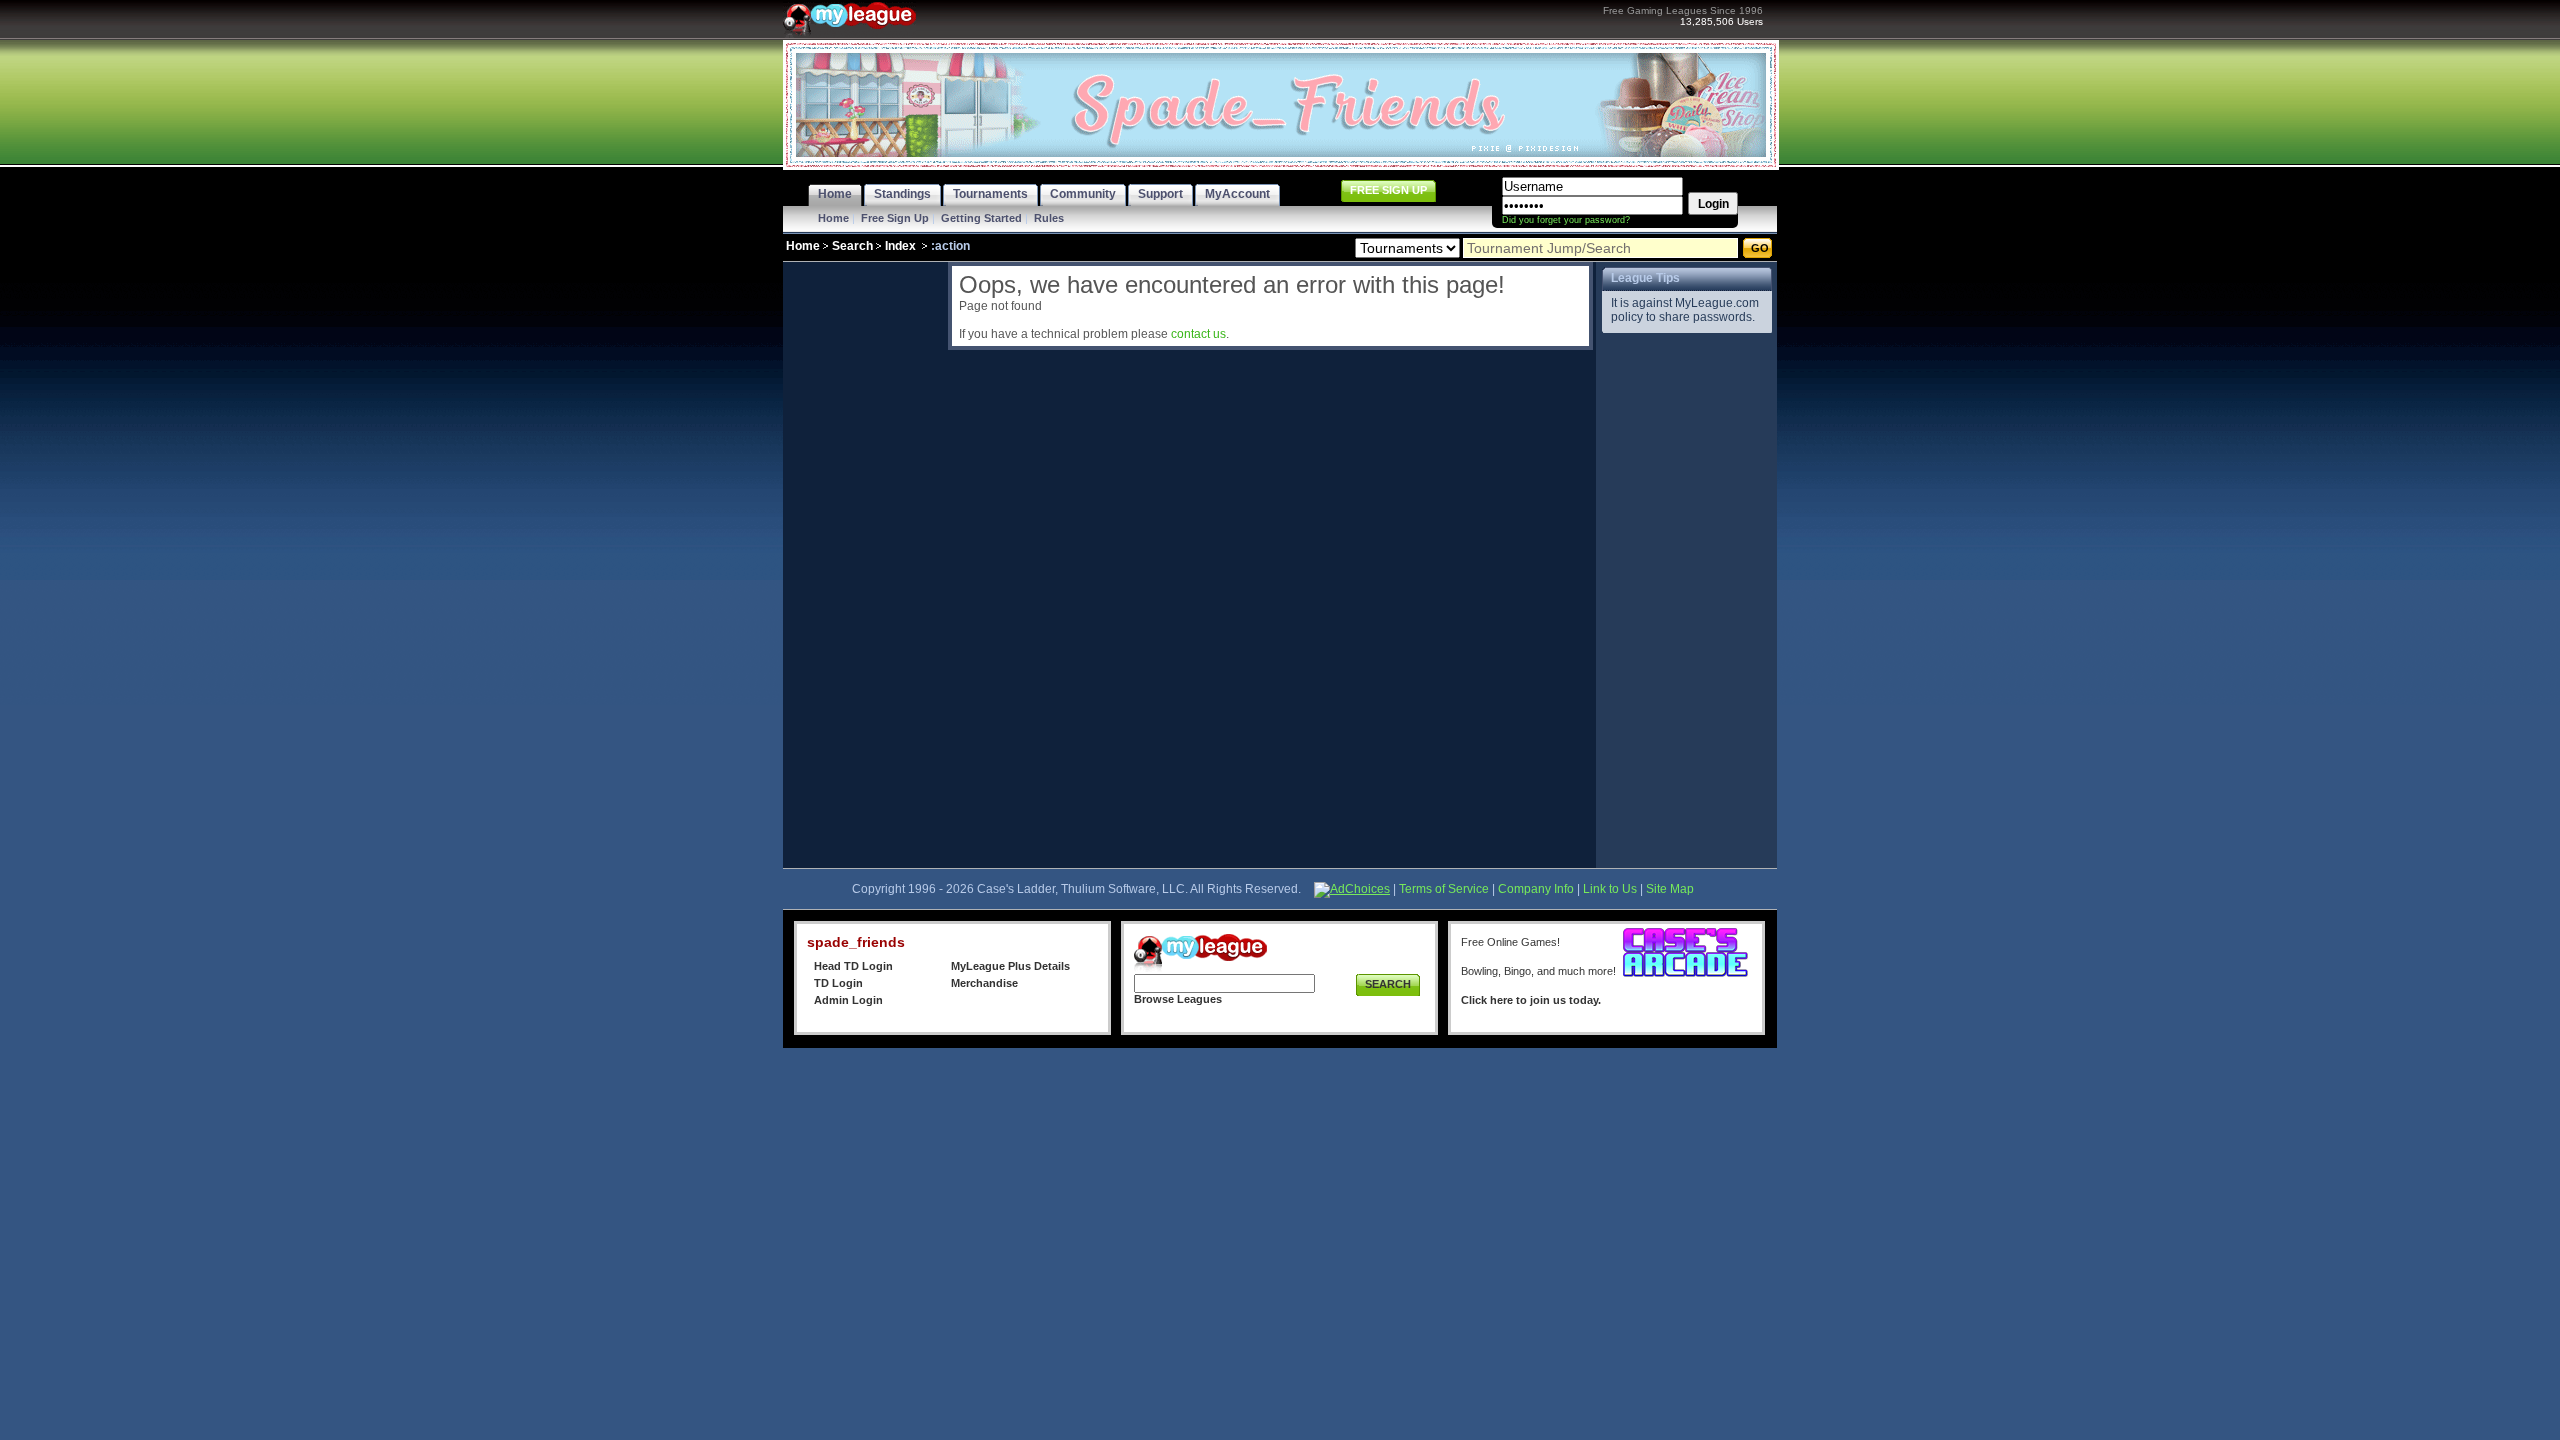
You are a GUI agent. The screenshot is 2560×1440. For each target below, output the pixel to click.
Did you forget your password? (1566, 220)
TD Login (838, 983)
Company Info (1536, 889)
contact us (1198, 334)
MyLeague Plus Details (1010, 966)
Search (852, 246)
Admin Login (848, 1000)
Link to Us (1610, 889)
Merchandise (984, 983)
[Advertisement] (863, 562)
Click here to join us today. (1531, 1000)
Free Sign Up (895, 218)
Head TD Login (853, 966)
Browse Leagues (1178, 999)
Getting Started (981, 218)
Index (900, 246)
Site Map (1670, 889)
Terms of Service (1444, 889)
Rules (1049, 218)
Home (833, 218)
